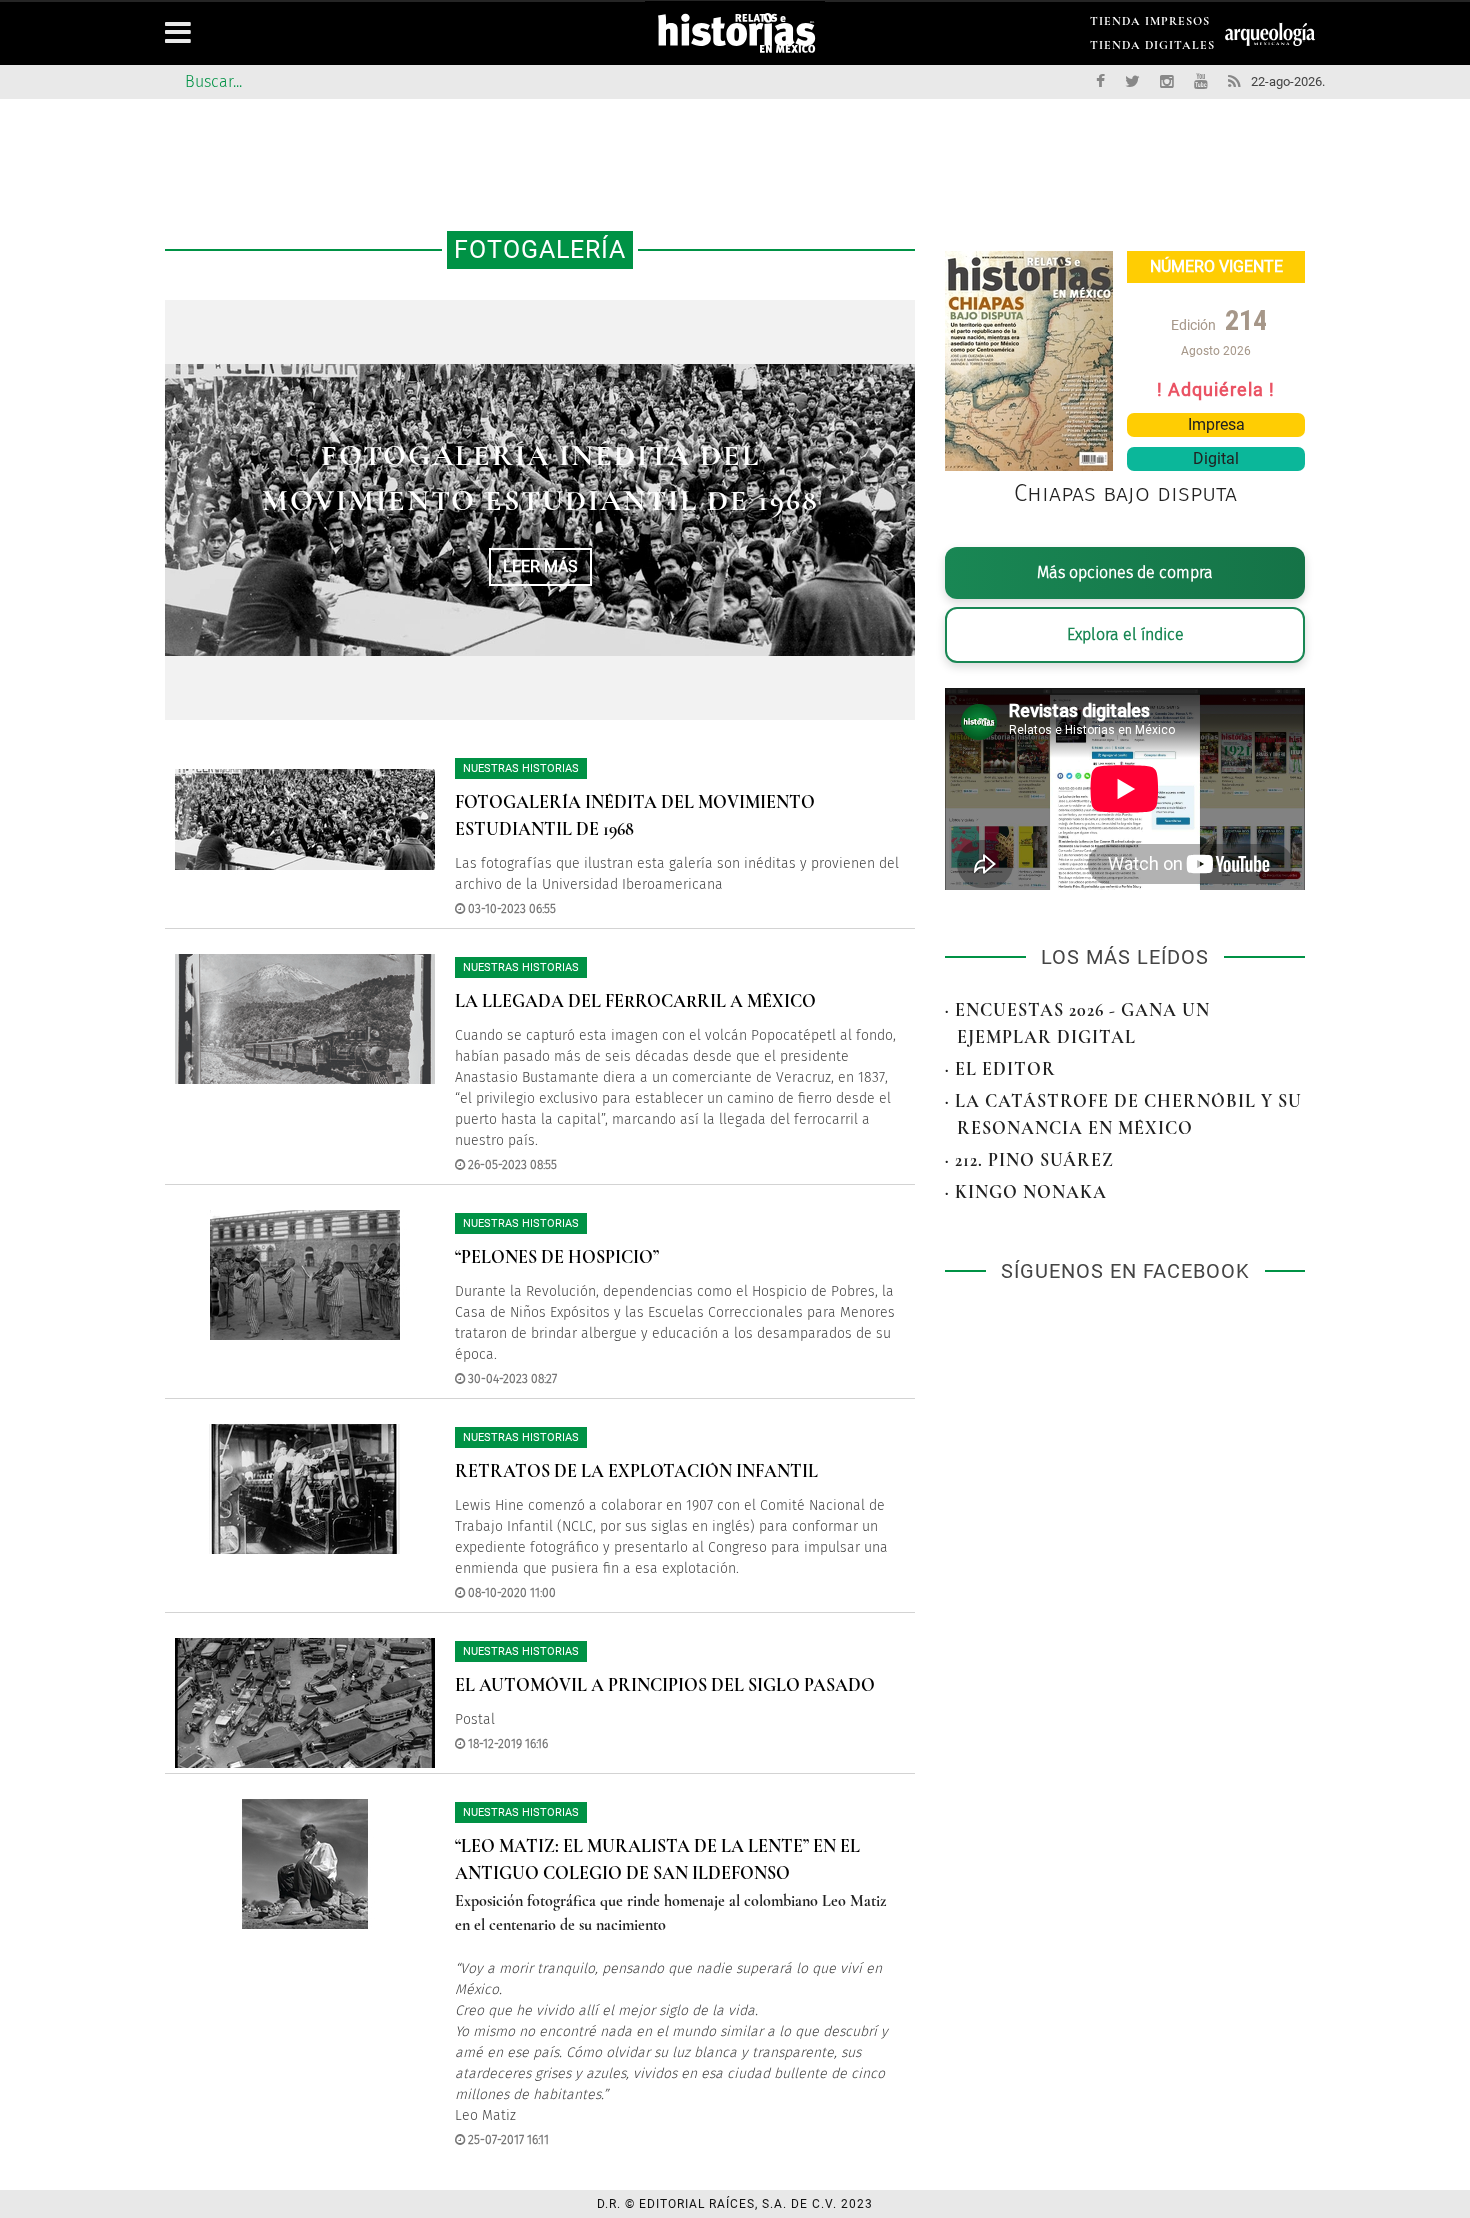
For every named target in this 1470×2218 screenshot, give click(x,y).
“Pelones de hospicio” (557, 1257)
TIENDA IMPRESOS (1150, 24)
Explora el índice (1125, 634)
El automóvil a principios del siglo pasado (665, 1685)
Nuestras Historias (521, 768)
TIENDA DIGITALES (1152, 48)
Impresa (1216, 424)
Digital (1216, 458)
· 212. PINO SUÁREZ (1029, 1160)
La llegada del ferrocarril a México (635, 1001)
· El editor (1000, 1069)
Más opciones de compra (1125, 572)
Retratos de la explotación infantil (636, 1471)
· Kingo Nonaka (1026, 1192)
